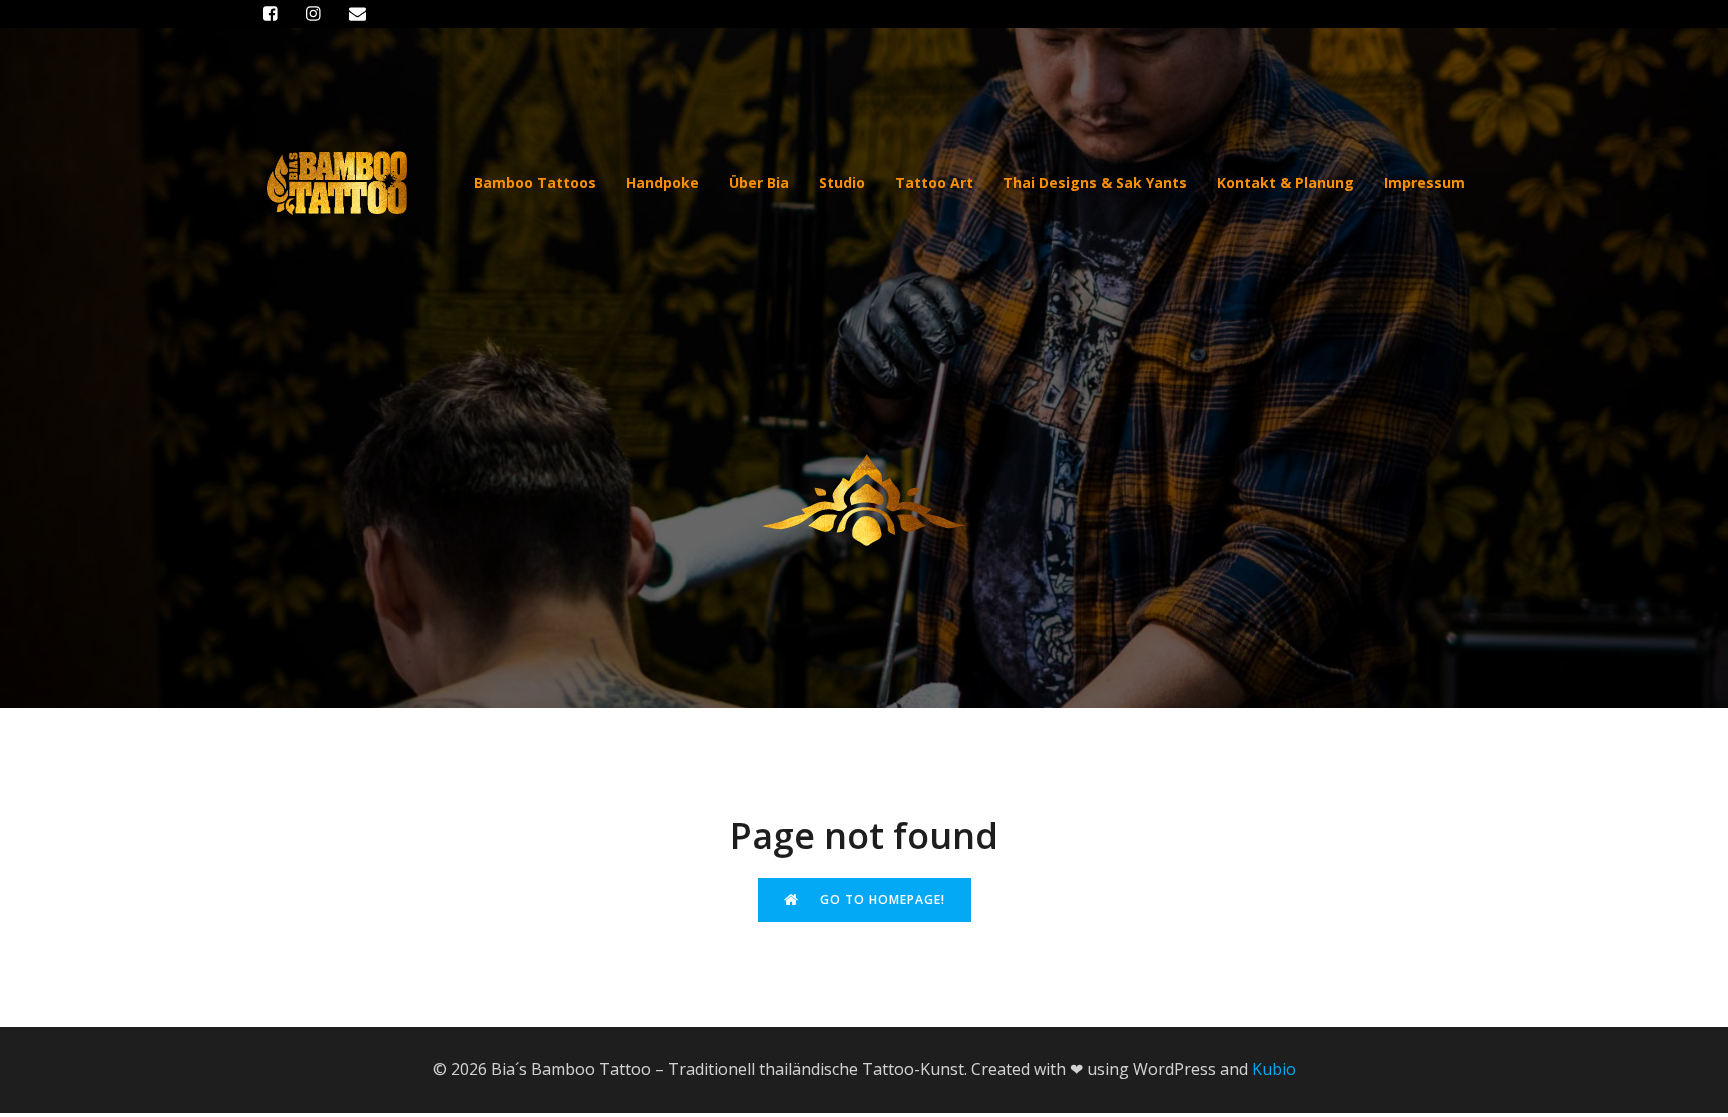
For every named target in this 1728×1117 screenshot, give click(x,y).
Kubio (1274, 1069)
